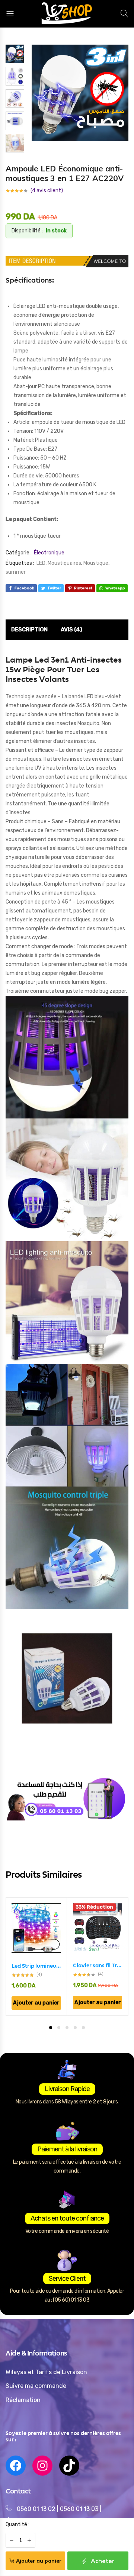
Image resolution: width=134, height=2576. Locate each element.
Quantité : (17, 2525)
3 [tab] (67, 2028)
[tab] (29, 630)
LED (41, 563)
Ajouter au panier (39, 2561)
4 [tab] (75, 2028)
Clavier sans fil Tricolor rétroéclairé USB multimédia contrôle (98, 1965)
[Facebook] (16, 2466)
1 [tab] (51, 2028)
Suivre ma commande (36, 2386)
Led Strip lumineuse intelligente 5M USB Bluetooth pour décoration (36, 1966)
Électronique (49, 553)
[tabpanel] (36, 1956)
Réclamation (23, 2400)
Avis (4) (71, 629)
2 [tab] (59, 2028)
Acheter (102, 2561)
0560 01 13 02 (36, 2509)
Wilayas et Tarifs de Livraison (46, 2372)
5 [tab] (83, 2028)
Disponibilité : (27, 231)
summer (16, 572)
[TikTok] (69, 2466)
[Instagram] (42, 2466)
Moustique (96, 563)
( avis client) (47, 191)
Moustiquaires (64, 563)
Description (29, 629)
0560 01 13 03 (80, 2509)
